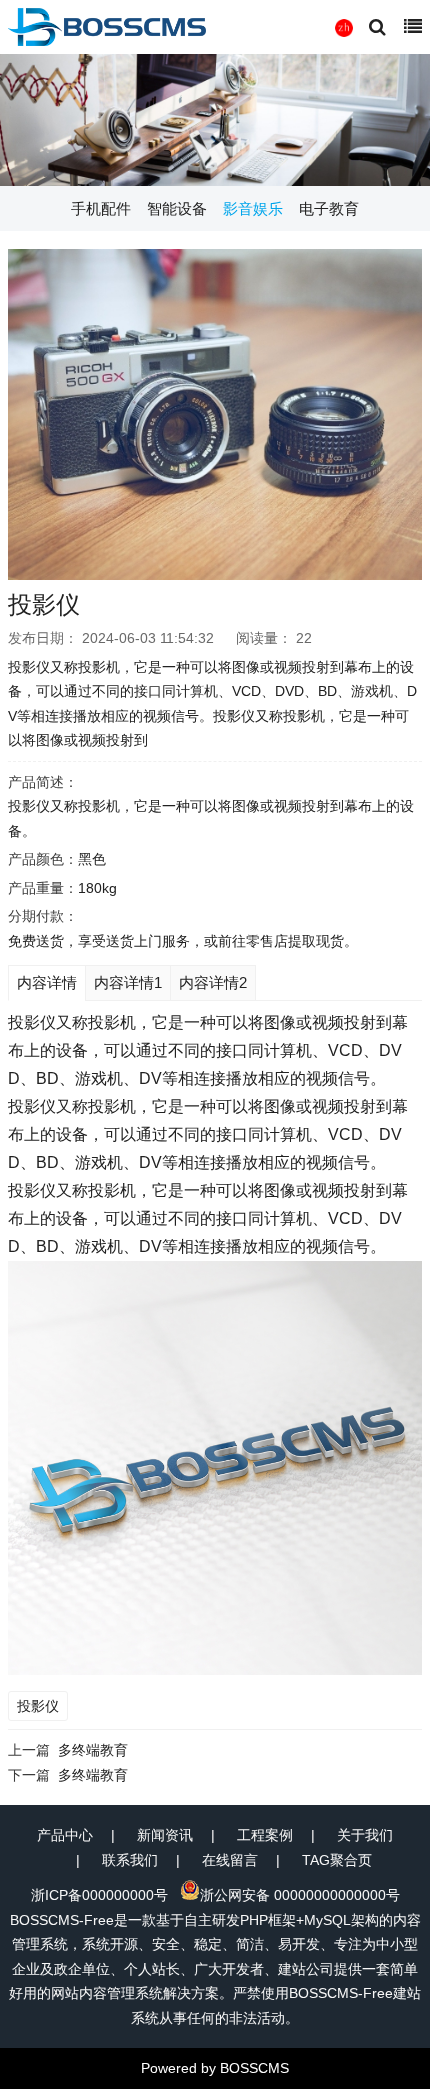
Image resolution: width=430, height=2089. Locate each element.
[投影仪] (215, 414)
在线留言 (230, 1860)
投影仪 (38, 1706)
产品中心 (65, 1835)
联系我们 (130, 1860)
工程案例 (265, 1835)
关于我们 (365, 1835)
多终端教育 (93, 1750)
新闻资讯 (165, 1835)
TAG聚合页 (337, 1860)
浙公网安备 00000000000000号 (300, 1895)
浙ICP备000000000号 (99, 1895)
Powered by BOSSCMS (215, 2068)
